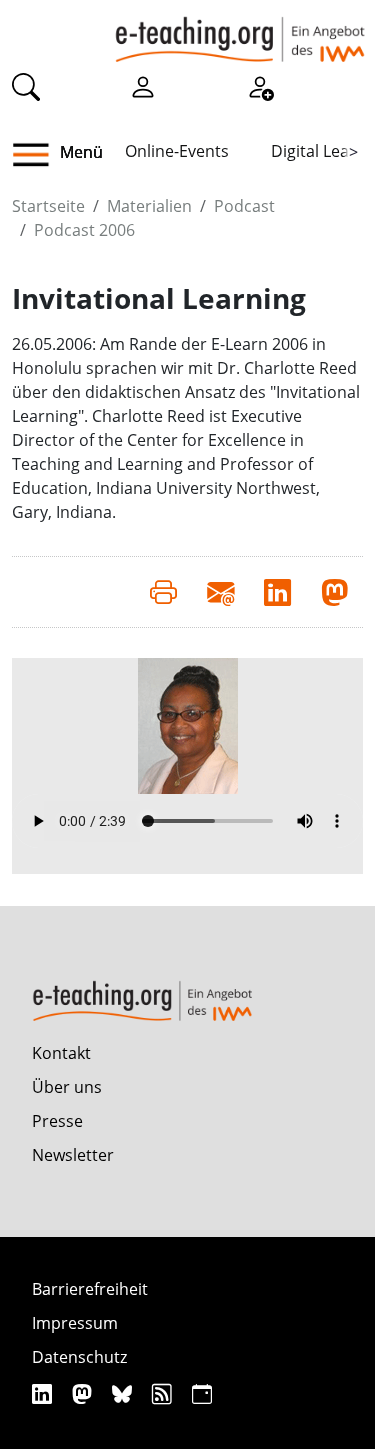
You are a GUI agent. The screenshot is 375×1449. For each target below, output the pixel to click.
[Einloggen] (143, 86)
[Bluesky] (124, 1393)
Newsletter (73, 1155)
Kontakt (61, 1053)
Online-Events (177, 151)
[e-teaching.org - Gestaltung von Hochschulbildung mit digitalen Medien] (240, 31)
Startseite (48, 206)
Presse (57, 1121)
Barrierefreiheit (90, 1289)
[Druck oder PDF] (163, 592)
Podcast (244, 206)
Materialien (149, 206)
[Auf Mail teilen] (220, 592)
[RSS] (164, 1393)
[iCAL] (202, 1393)
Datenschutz (79, 1357)
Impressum (75, 1323)
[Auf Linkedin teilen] (277, 592)
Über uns (67, 1087)
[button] (38, 155)
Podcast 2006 (84, 230)
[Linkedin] (44, 1393)
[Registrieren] (260, 86)
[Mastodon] (84, 1393)
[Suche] (26, 86)
